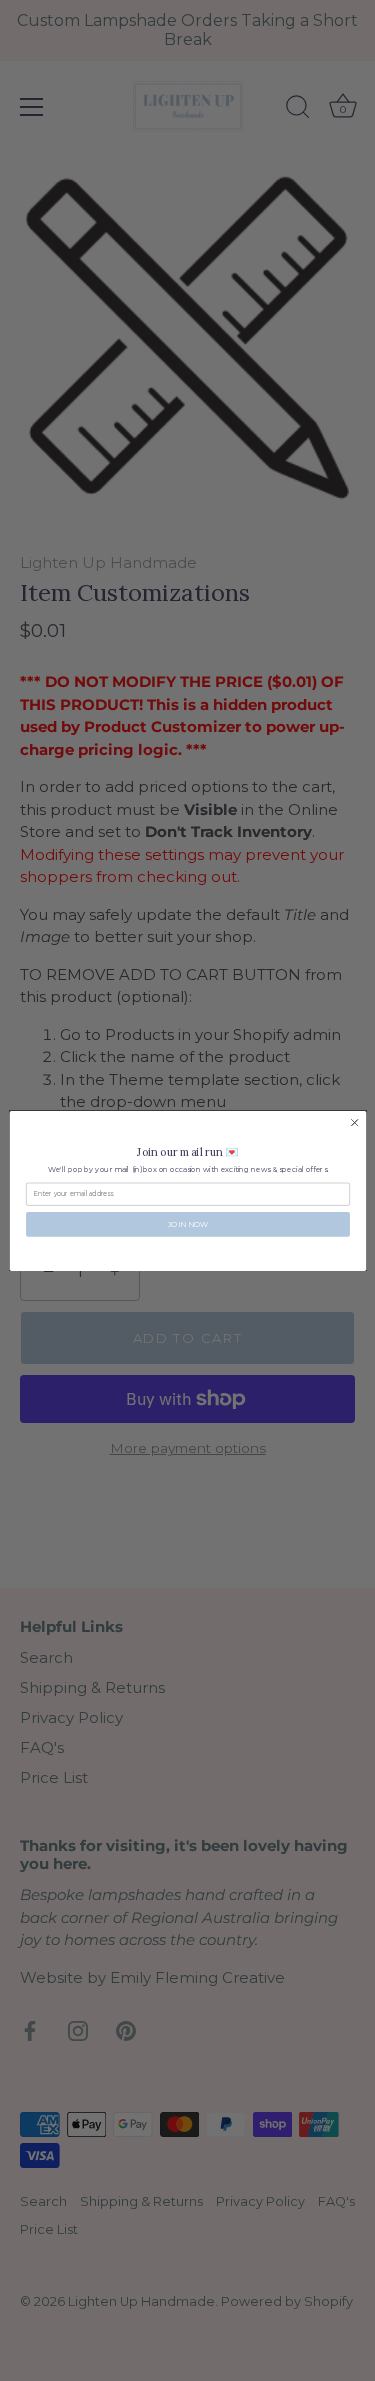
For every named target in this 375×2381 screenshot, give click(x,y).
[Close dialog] (354, 1122)
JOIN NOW (187, 1223)
